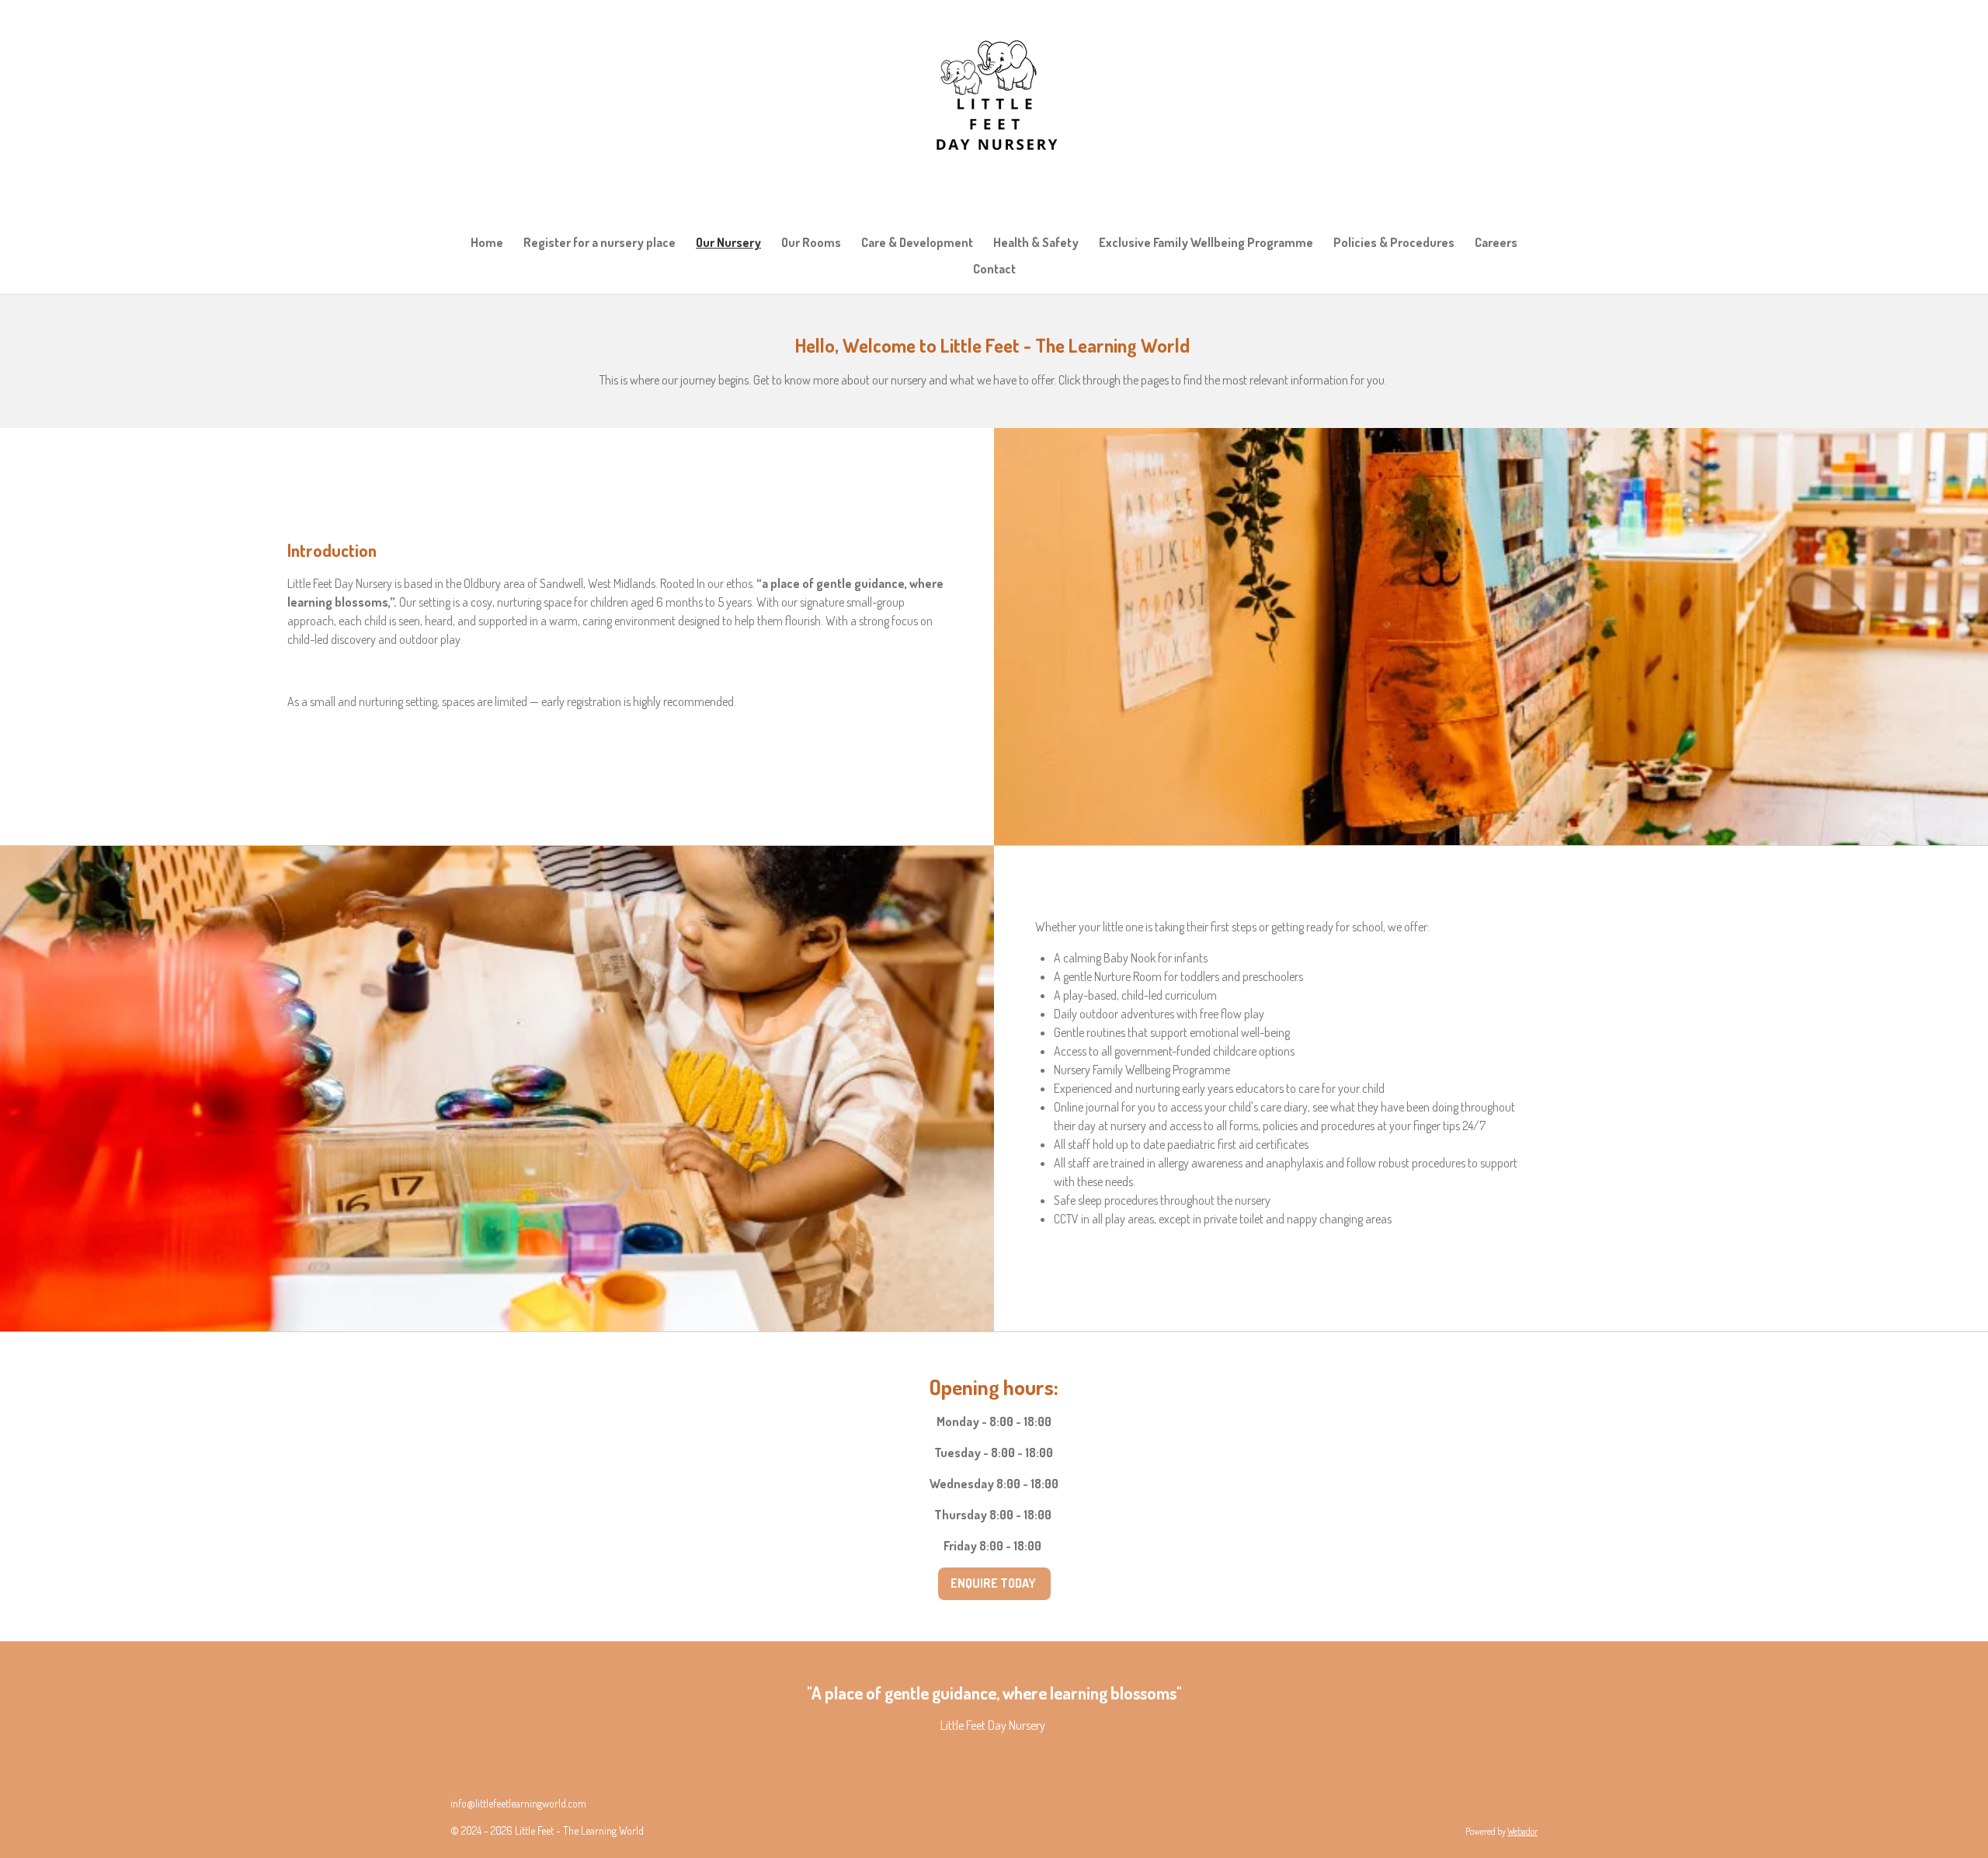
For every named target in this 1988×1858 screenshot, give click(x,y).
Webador (1522, 1831)
